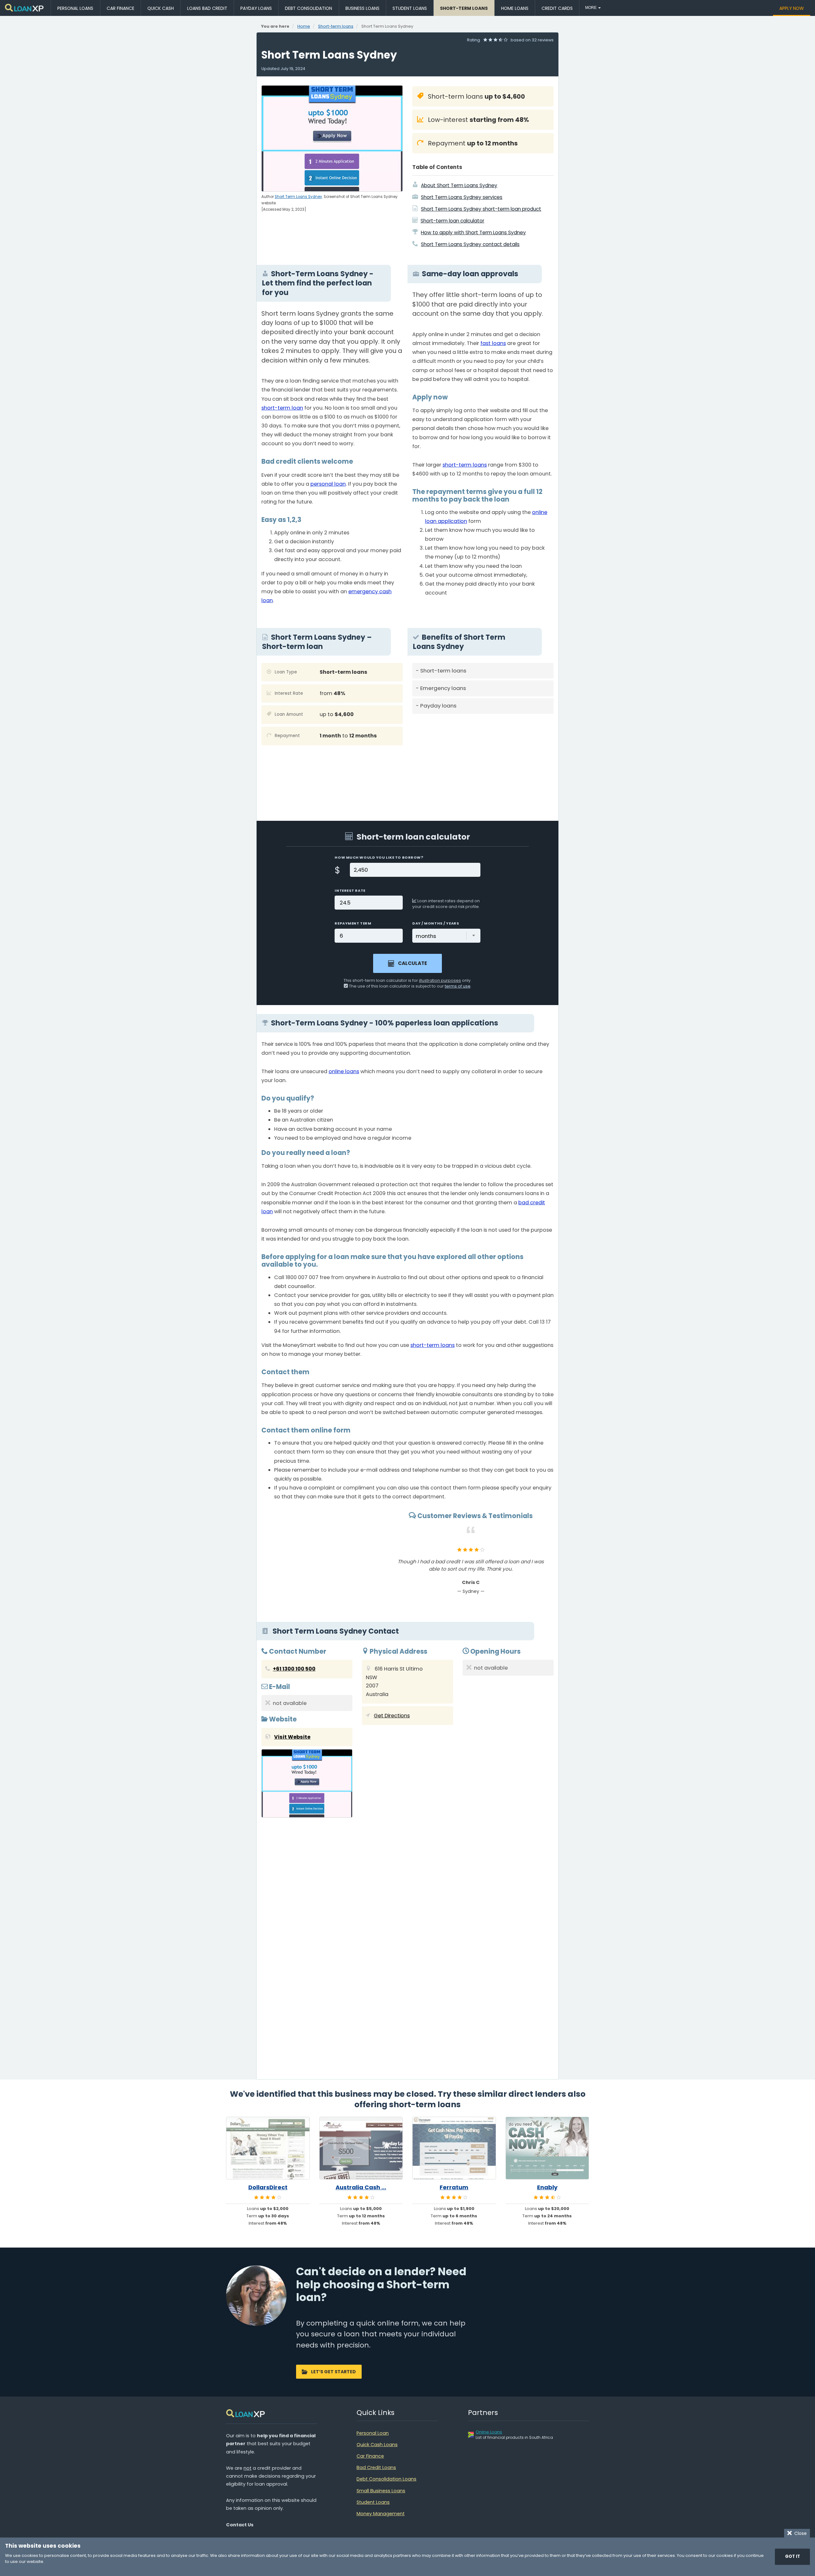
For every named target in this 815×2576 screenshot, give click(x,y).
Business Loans (362, 8)
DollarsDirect (268, 2187)
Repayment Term (353, 923)
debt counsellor (294, 1286)
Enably (547, 2187)
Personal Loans (75, 8)
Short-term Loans (464, 8)
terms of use (458, 986)
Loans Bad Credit (207, 8)
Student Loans (410, 8)
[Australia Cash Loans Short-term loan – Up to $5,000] (361, 2148)
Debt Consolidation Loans (386, 2479)
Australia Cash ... (361, 2187)
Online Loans (489, 2432)
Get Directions (392, 1716)
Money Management (381, 2514)
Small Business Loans (381, 2491)
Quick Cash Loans (377, 2445)
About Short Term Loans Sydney (459, 185)
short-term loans (465, 465)
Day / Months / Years (436, 923)
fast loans (493, 343)
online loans (344, 1071)
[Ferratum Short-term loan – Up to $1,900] (454, 2148)
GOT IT (793, 2556)
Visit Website (292, 1737)
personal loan (328, 484)
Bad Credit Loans (376, 2467)
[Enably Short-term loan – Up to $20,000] (547, 2148)
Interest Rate (350, 890)
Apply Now (792, 8)
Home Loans (515, 8)
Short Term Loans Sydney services (462, 197)
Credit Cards (557, 8)
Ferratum (454, 2187)
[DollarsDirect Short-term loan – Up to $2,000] (268, 2148)
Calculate (412, 963)
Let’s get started (333, 2372)
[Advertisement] (483, 763)
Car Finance (120, 8)
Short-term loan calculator (452, 221)
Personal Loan (373, 2433)
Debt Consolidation (308, 8)
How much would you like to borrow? (379, 857)
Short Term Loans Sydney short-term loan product (481, 209)
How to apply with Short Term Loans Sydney (473, 232)
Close (799, 2533)
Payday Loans (256, 8)
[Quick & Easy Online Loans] (25, 8)
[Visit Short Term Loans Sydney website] (307, 1785)
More (591, 8)
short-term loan (282, 408)
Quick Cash (161, 8)
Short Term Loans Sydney (298, 197)
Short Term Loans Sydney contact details (470, 244)
